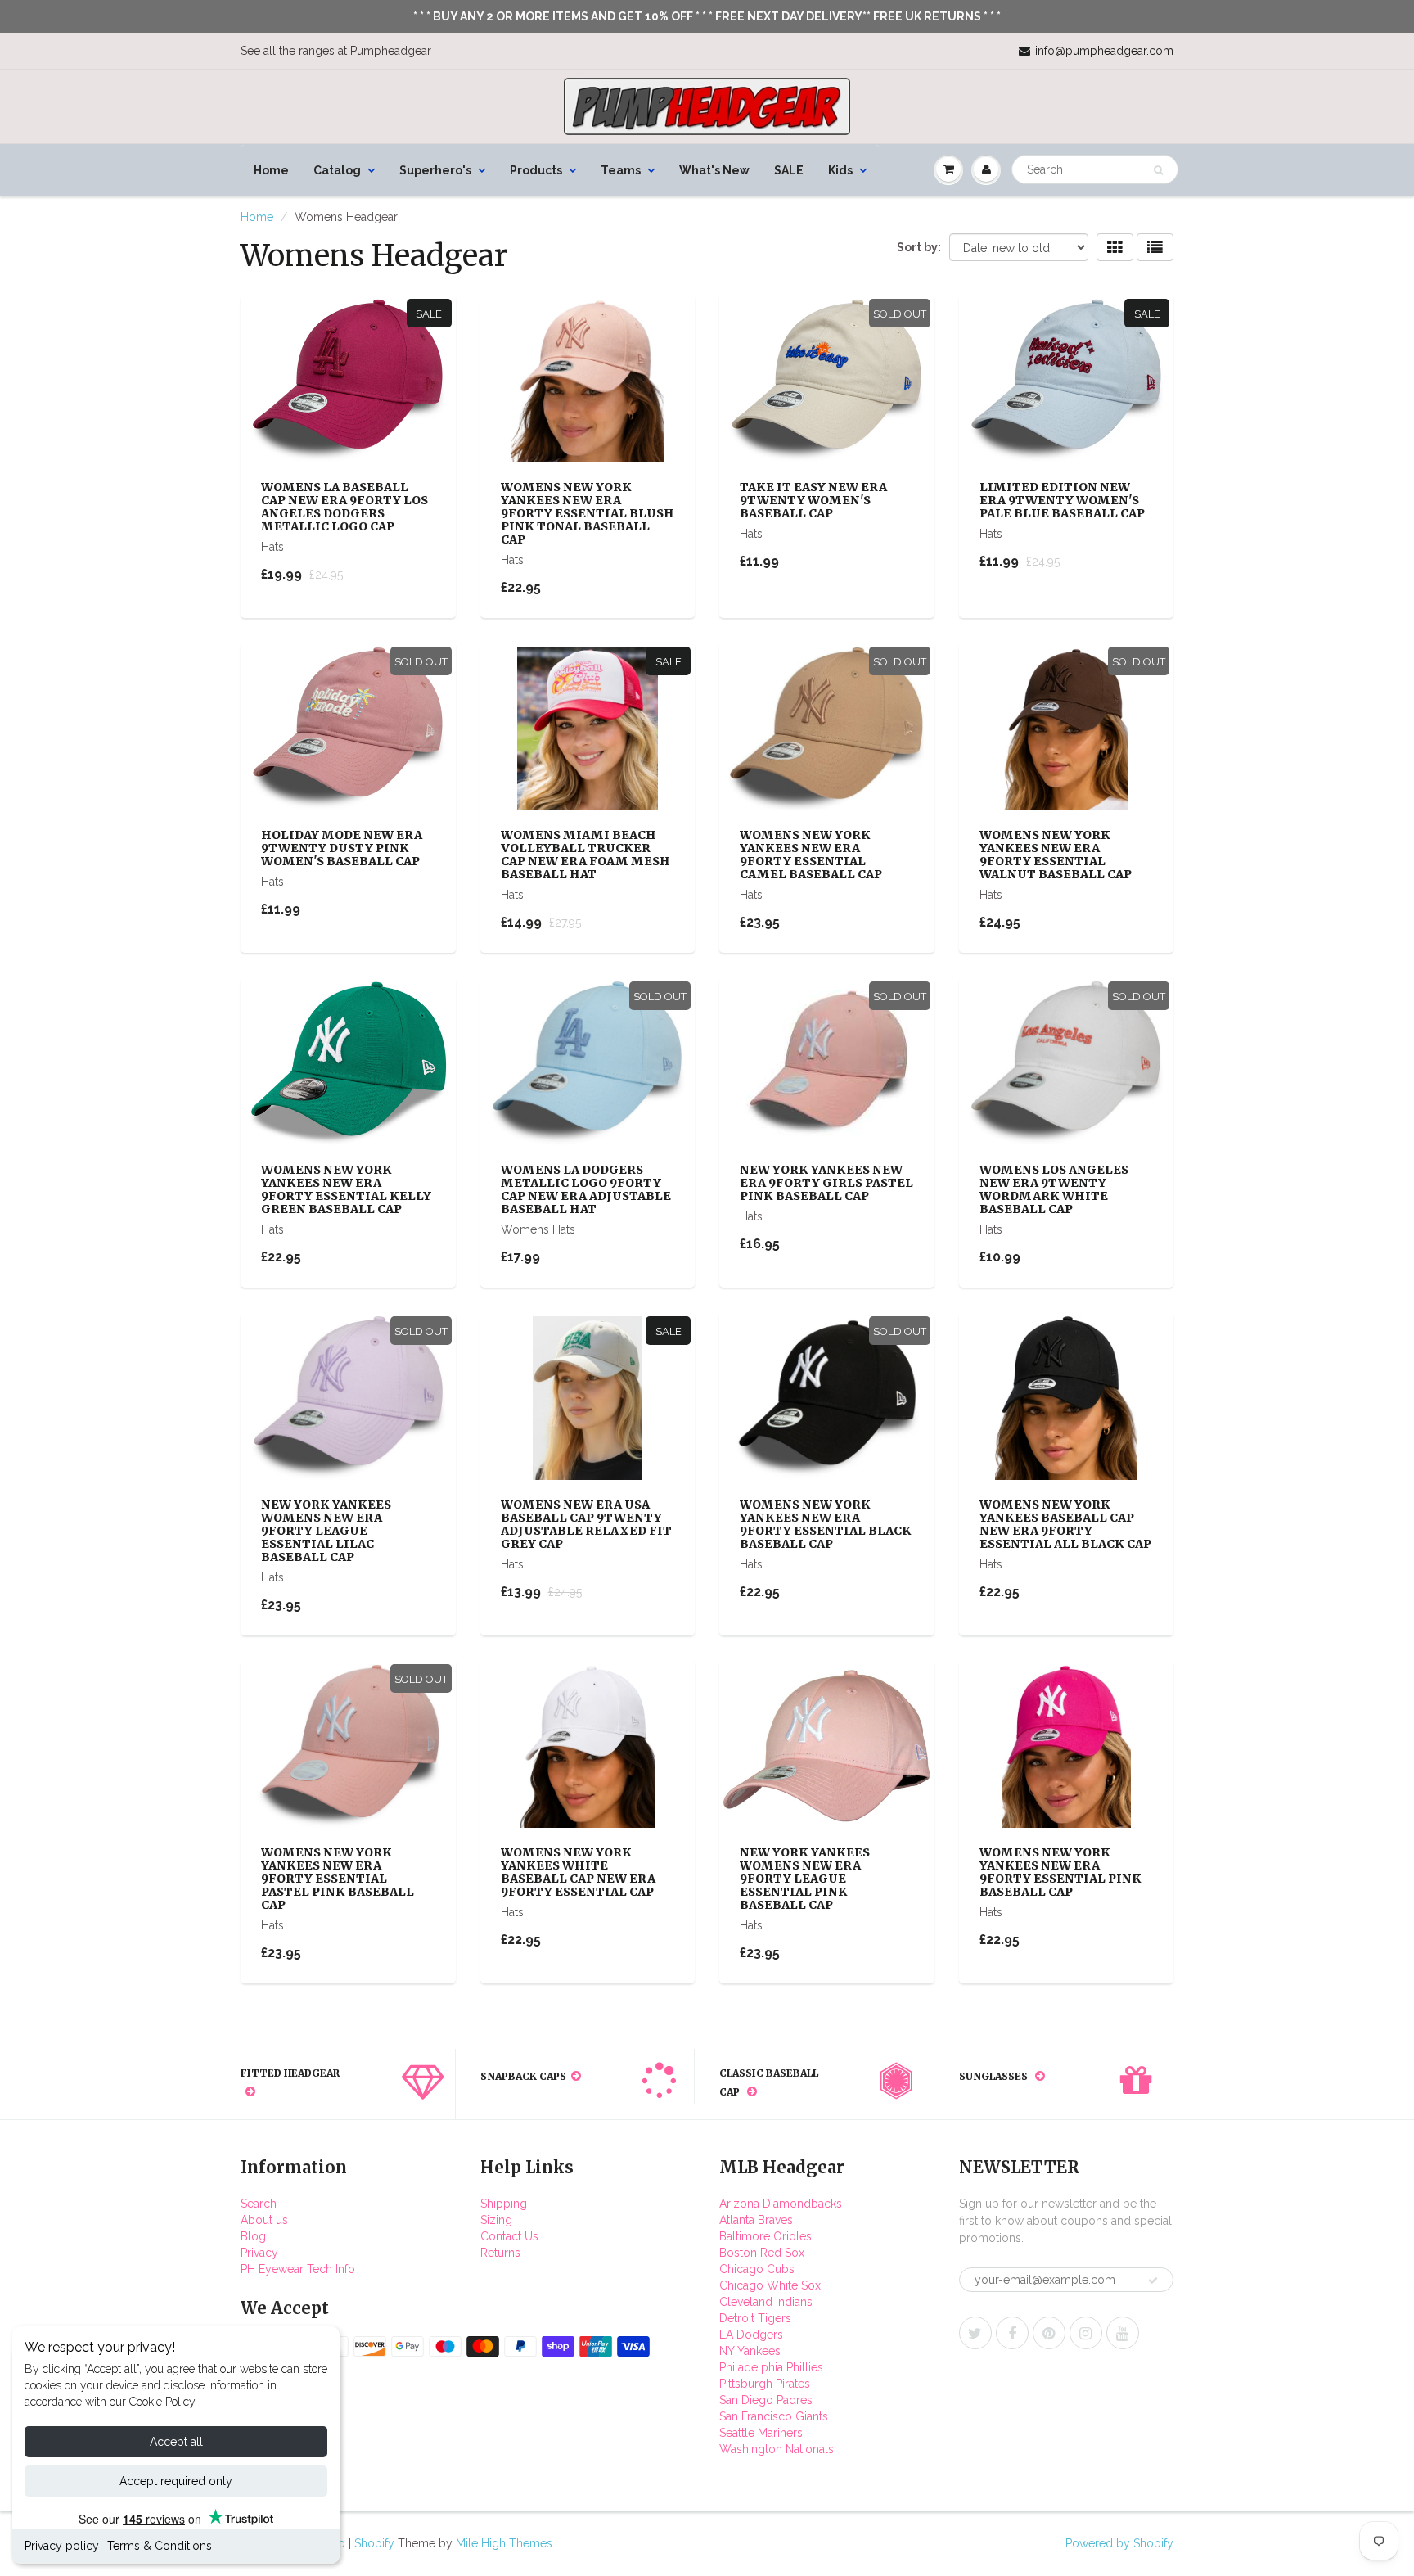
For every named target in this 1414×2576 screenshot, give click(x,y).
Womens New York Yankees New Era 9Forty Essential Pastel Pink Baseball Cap (338, 1879)
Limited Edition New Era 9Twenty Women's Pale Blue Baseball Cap (1062, 500)
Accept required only (176, 2481)
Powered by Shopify (1119, 2543)
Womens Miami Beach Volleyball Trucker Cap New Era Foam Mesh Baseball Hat (585, 855)
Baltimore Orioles (766, 2236)
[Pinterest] (1049, 2333)
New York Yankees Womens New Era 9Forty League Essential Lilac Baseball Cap (326, 1531)
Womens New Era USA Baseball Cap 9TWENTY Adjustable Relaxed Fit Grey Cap (586, 1524)
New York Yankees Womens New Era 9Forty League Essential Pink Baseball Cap (805, 1879)
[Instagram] (1086, 2333)
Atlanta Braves (756, 2220)
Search (259, 2204)
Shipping (504, 2204)
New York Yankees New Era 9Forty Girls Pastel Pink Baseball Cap (826, 1183)
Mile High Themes (504, 2543)
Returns (500, 2253)
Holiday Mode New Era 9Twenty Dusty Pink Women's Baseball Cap (342, 848)
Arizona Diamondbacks (781, 2204)
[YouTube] (1123, 2333)
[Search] (1158, 170)
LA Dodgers (751, 2335)
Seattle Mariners (761, 2433)
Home (271, 170)
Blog (253, 2236)
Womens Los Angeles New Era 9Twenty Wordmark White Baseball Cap (1054, 1189)
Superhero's (435, 170)
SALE (789, 170)
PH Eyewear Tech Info (298, 2269)
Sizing (496, 2220)
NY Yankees (750, 2351)
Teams (621, 170)
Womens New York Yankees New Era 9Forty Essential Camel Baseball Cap (811, 855)
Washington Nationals (777, 2449)
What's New (714, 170)
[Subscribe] (1153, 2281)
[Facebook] (1012, 2333)
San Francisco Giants (774, 2416)
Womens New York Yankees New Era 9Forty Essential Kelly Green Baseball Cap (346, 1189)
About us (264, 2220)
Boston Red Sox (762, 2253)
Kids (840, 170)
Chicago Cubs (757, 2269)
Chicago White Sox (770, 2285)
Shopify (374, 2543)
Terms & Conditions (160, 2546)
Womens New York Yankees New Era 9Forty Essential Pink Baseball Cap (1060, 1872)
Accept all (176, 2442)
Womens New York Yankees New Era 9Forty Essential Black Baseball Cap (826, 1524)
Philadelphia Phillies (771, 2367)
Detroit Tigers (755, 2318)
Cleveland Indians (766, 2302)
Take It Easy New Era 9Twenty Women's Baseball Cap (813, 500)
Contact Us (509, 2236)
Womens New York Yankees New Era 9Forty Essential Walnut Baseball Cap (1056, 855)
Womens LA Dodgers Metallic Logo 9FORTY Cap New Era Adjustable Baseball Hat (586, 1189)
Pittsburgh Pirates (765, 2384)
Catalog (337, 170)
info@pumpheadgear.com (1104, 51)
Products (536, 170)
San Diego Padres (766, 2400)
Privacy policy (62, 2546)
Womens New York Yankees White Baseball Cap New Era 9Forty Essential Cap (578, 1872)
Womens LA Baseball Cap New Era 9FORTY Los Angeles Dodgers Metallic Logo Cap (344, 507)
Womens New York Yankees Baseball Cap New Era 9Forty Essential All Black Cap (1065, 1524)
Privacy (259, 2253)
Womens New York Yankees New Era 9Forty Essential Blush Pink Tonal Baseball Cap (588, 513)
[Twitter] (975, 2333)
